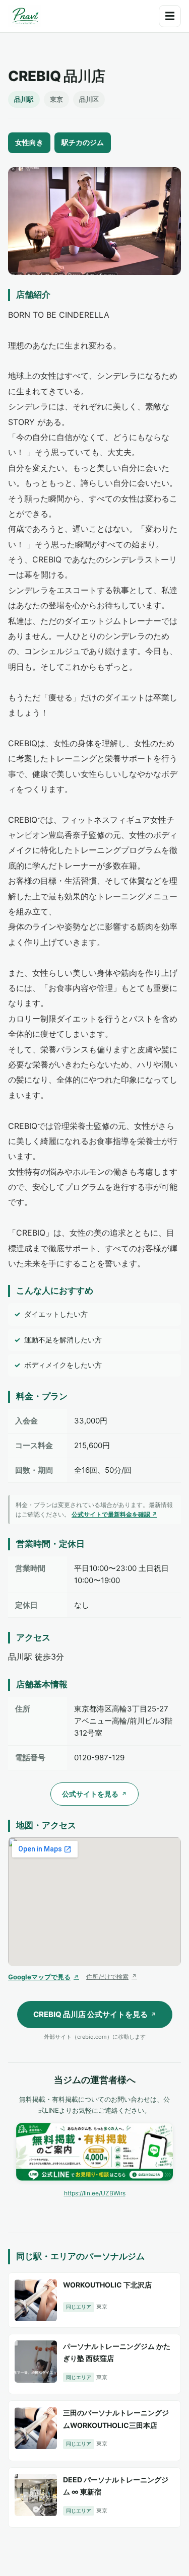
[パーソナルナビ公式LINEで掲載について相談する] (94, 2152)
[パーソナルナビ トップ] (25, 16)
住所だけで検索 (112, 1977)
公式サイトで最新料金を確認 (114, 1514)
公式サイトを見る (94, 1794)
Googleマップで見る (44, 1977)
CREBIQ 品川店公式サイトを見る (95, 2014)
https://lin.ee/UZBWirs (95, 2193)
